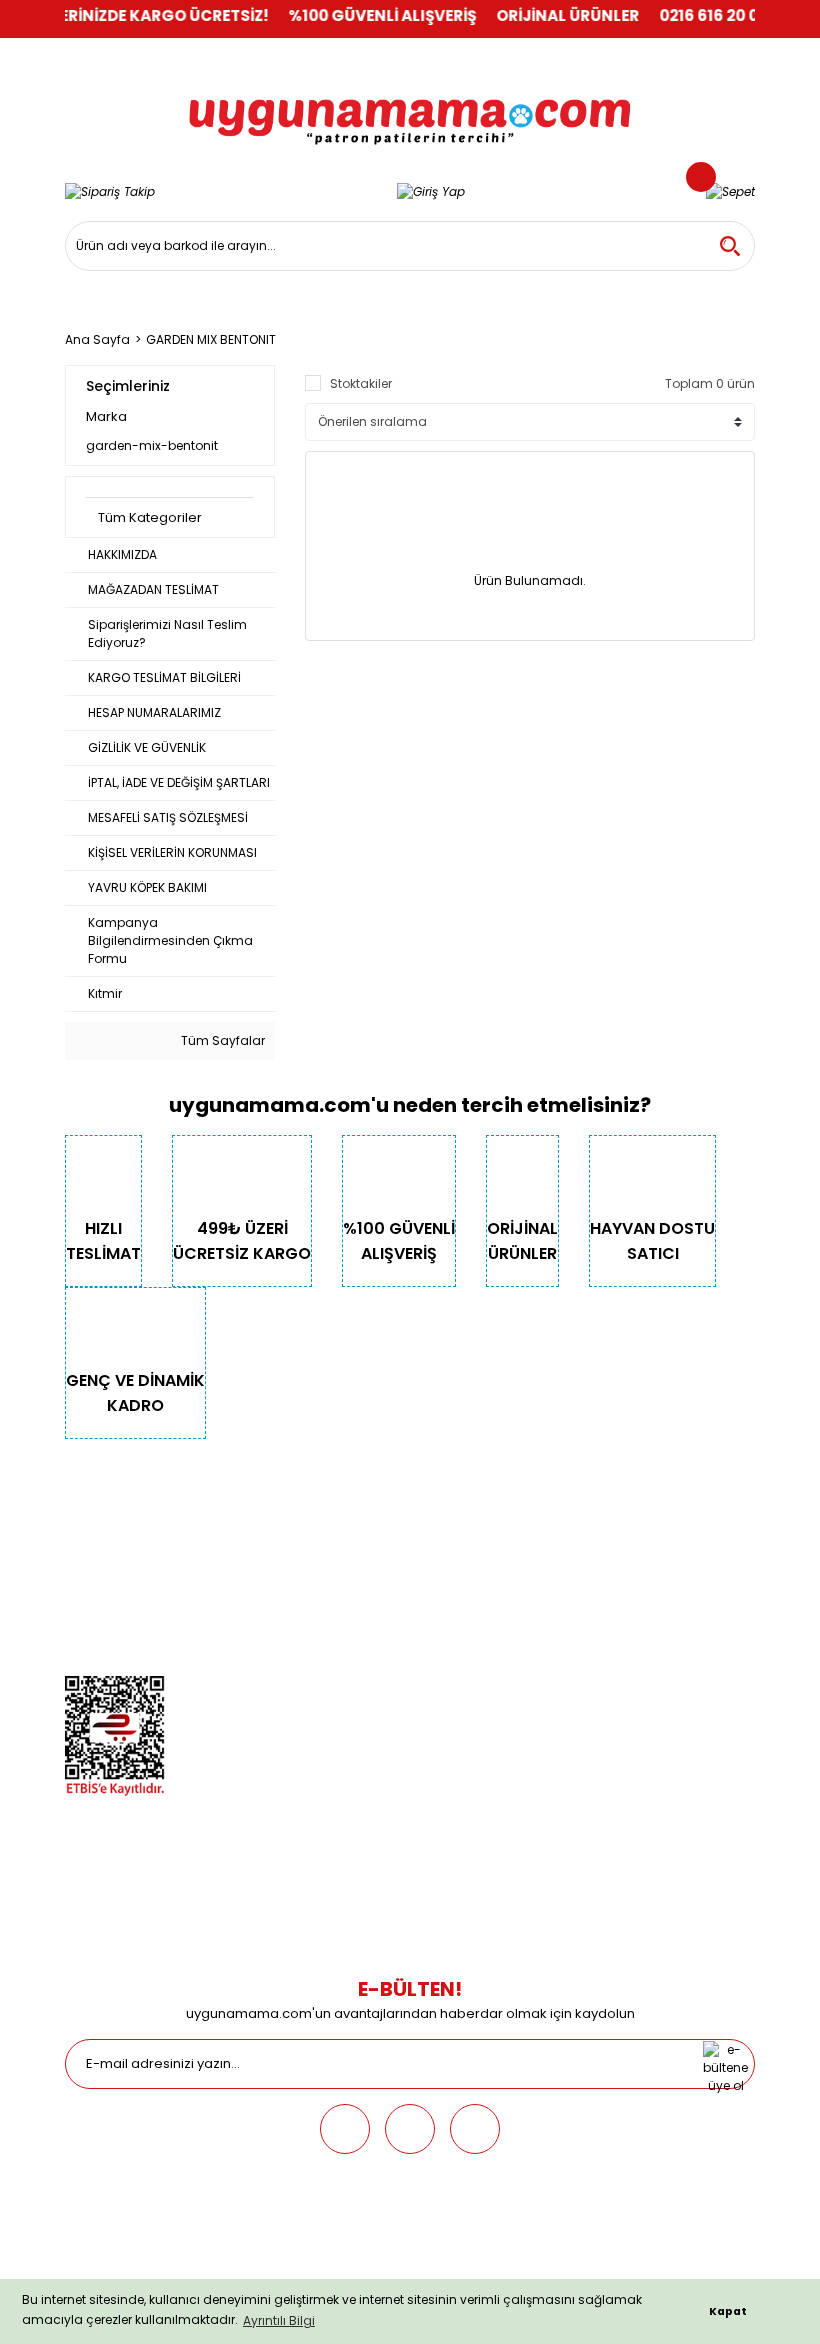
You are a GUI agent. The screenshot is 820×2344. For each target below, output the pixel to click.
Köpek (323, 1544)
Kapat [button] (728, 2311)
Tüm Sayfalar (221, 1040)
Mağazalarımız (111, 1628)
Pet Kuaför (335, 1628)
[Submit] (725, 2064)
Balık (319, 1600)
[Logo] (410, 108)
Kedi (318, 1516)
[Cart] (730, 191)
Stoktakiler (361, 383)
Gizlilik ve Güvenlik (119, 1572)
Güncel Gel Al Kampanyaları (631, 1572)
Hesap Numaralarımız (132, 1600)
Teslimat (571, 1516)
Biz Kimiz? (94, 1516)
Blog (79, 1656)
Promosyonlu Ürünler (367, 1656)
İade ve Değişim (593, 1628)
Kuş (315, 1572)
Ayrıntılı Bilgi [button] (279, 2320)
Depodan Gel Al (592, 1544)
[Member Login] (431, 191)
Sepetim (570, 1600)
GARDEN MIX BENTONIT (211, 339)
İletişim (86, 1544)
